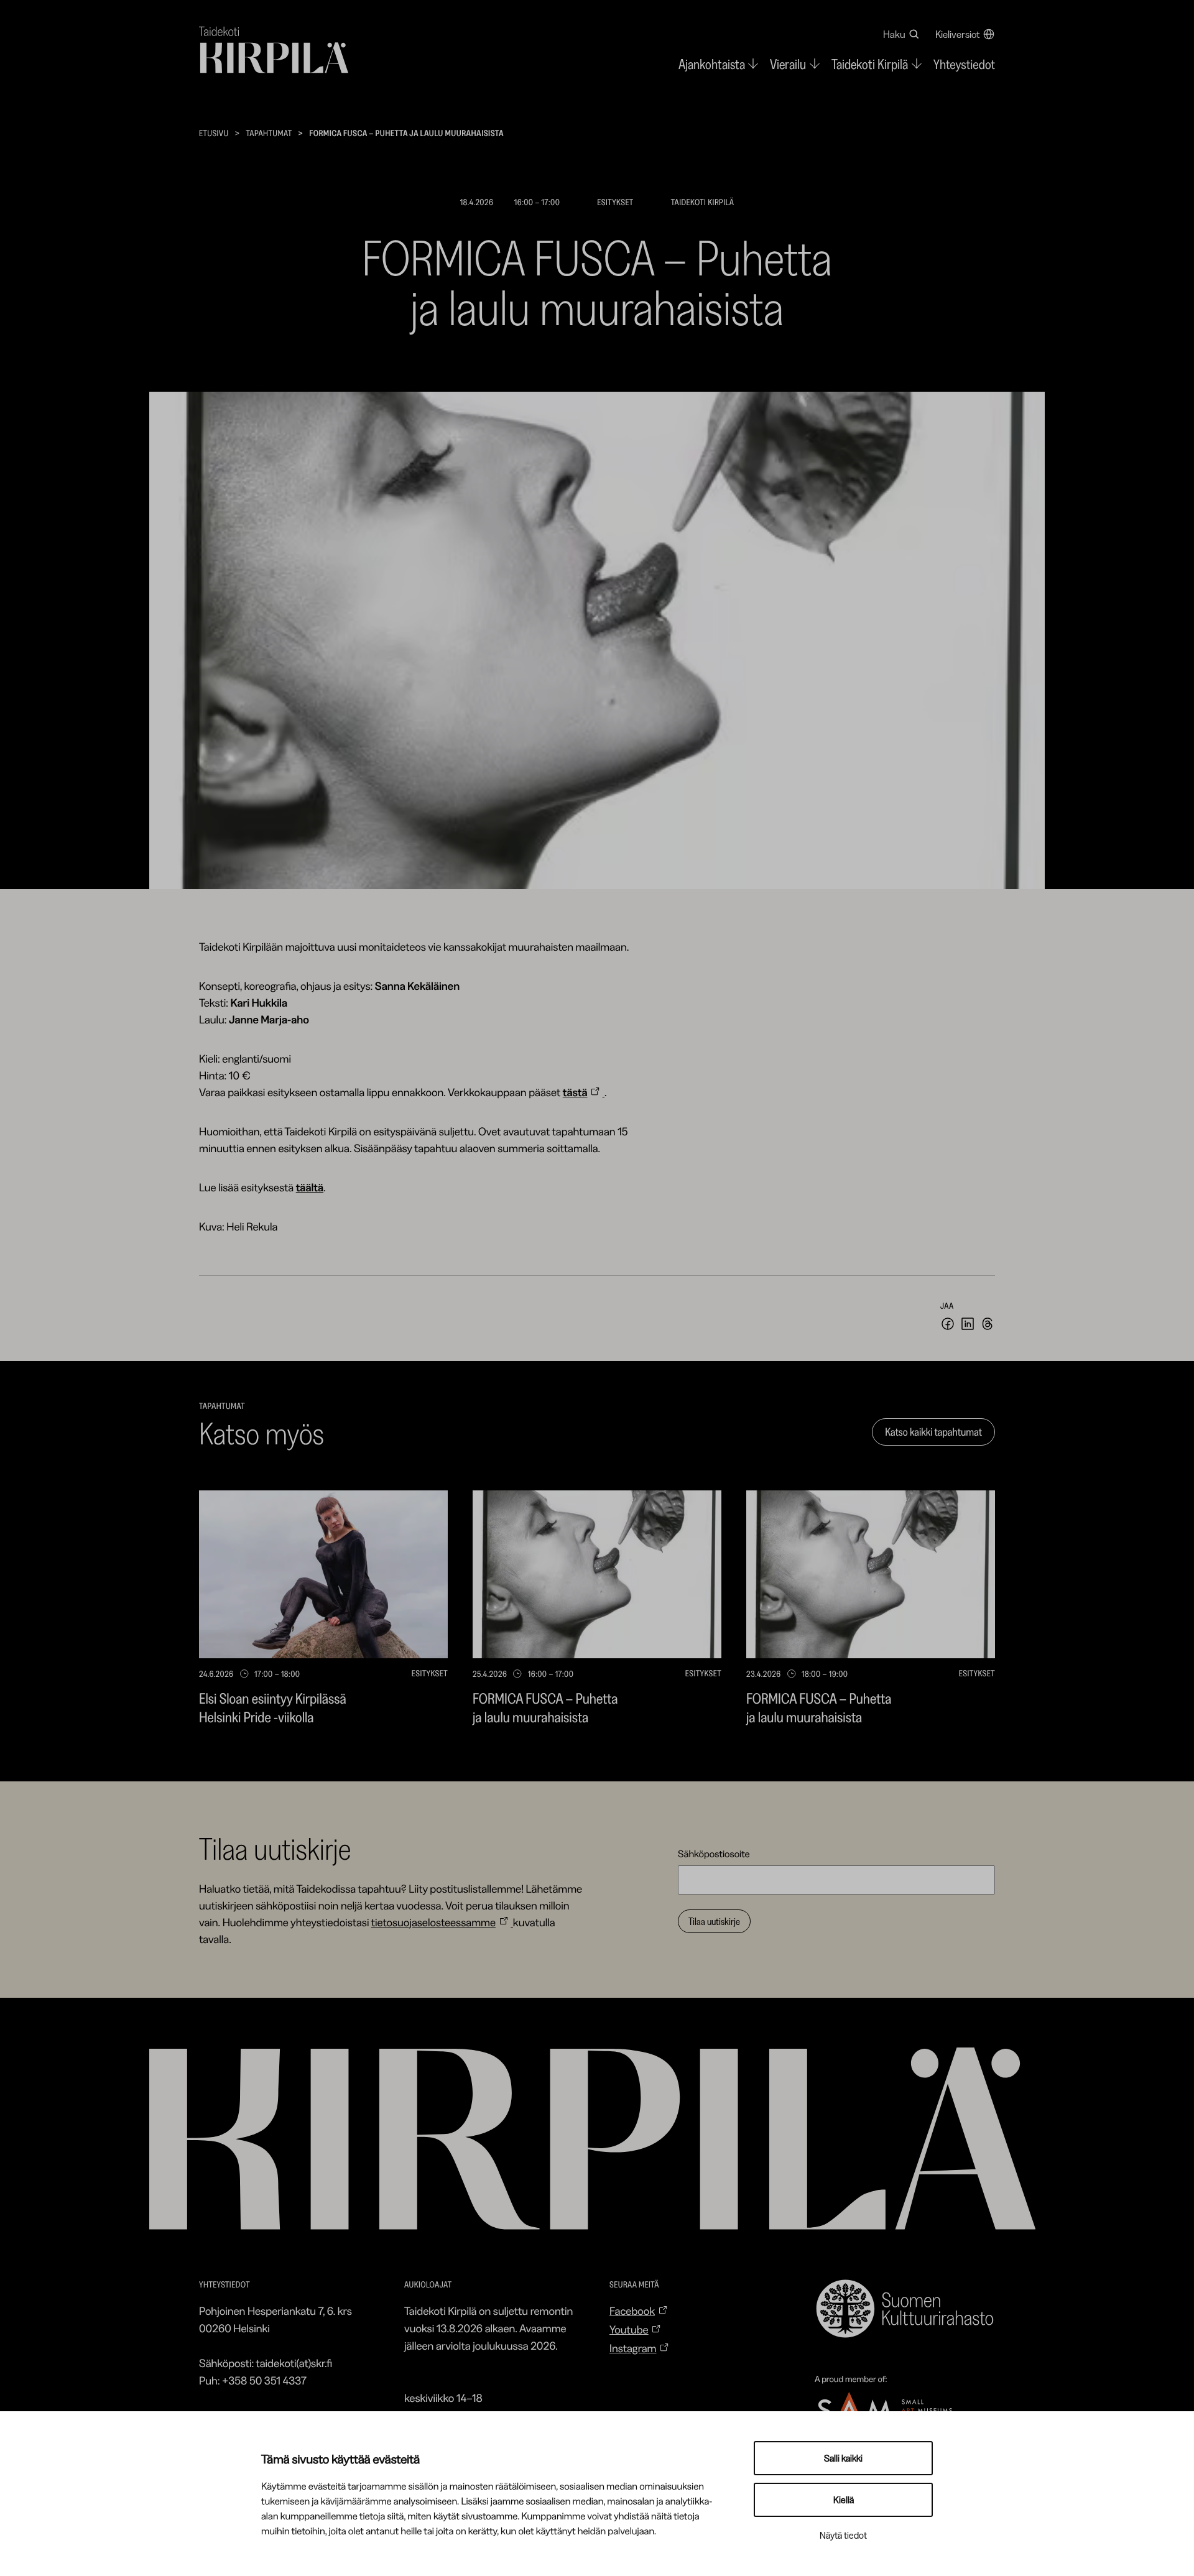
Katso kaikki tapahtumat (933, 1432)
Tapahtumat (269, 133)
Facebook (632, 2311)
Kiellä (844, 2500)
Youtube (629, 2330)
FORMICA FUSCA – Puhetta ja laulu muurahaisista (545, 1708)
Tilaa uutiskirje (714, 1921)
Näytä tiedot (843, 2535)
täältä (310, 1188)
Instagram (633, 2348)
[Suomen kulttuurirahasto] (905, 2309)
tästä (575, 1092)
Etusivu (214, 133)
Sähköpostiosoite (714, 1854)
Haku (894, 34)
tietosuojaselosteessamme (433, 1923)
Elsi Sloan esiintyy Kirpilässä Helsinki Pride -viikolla (273, 1708)
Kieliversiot (958, 34)
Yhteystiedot (964, 64)
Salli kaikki (843, 2458)
